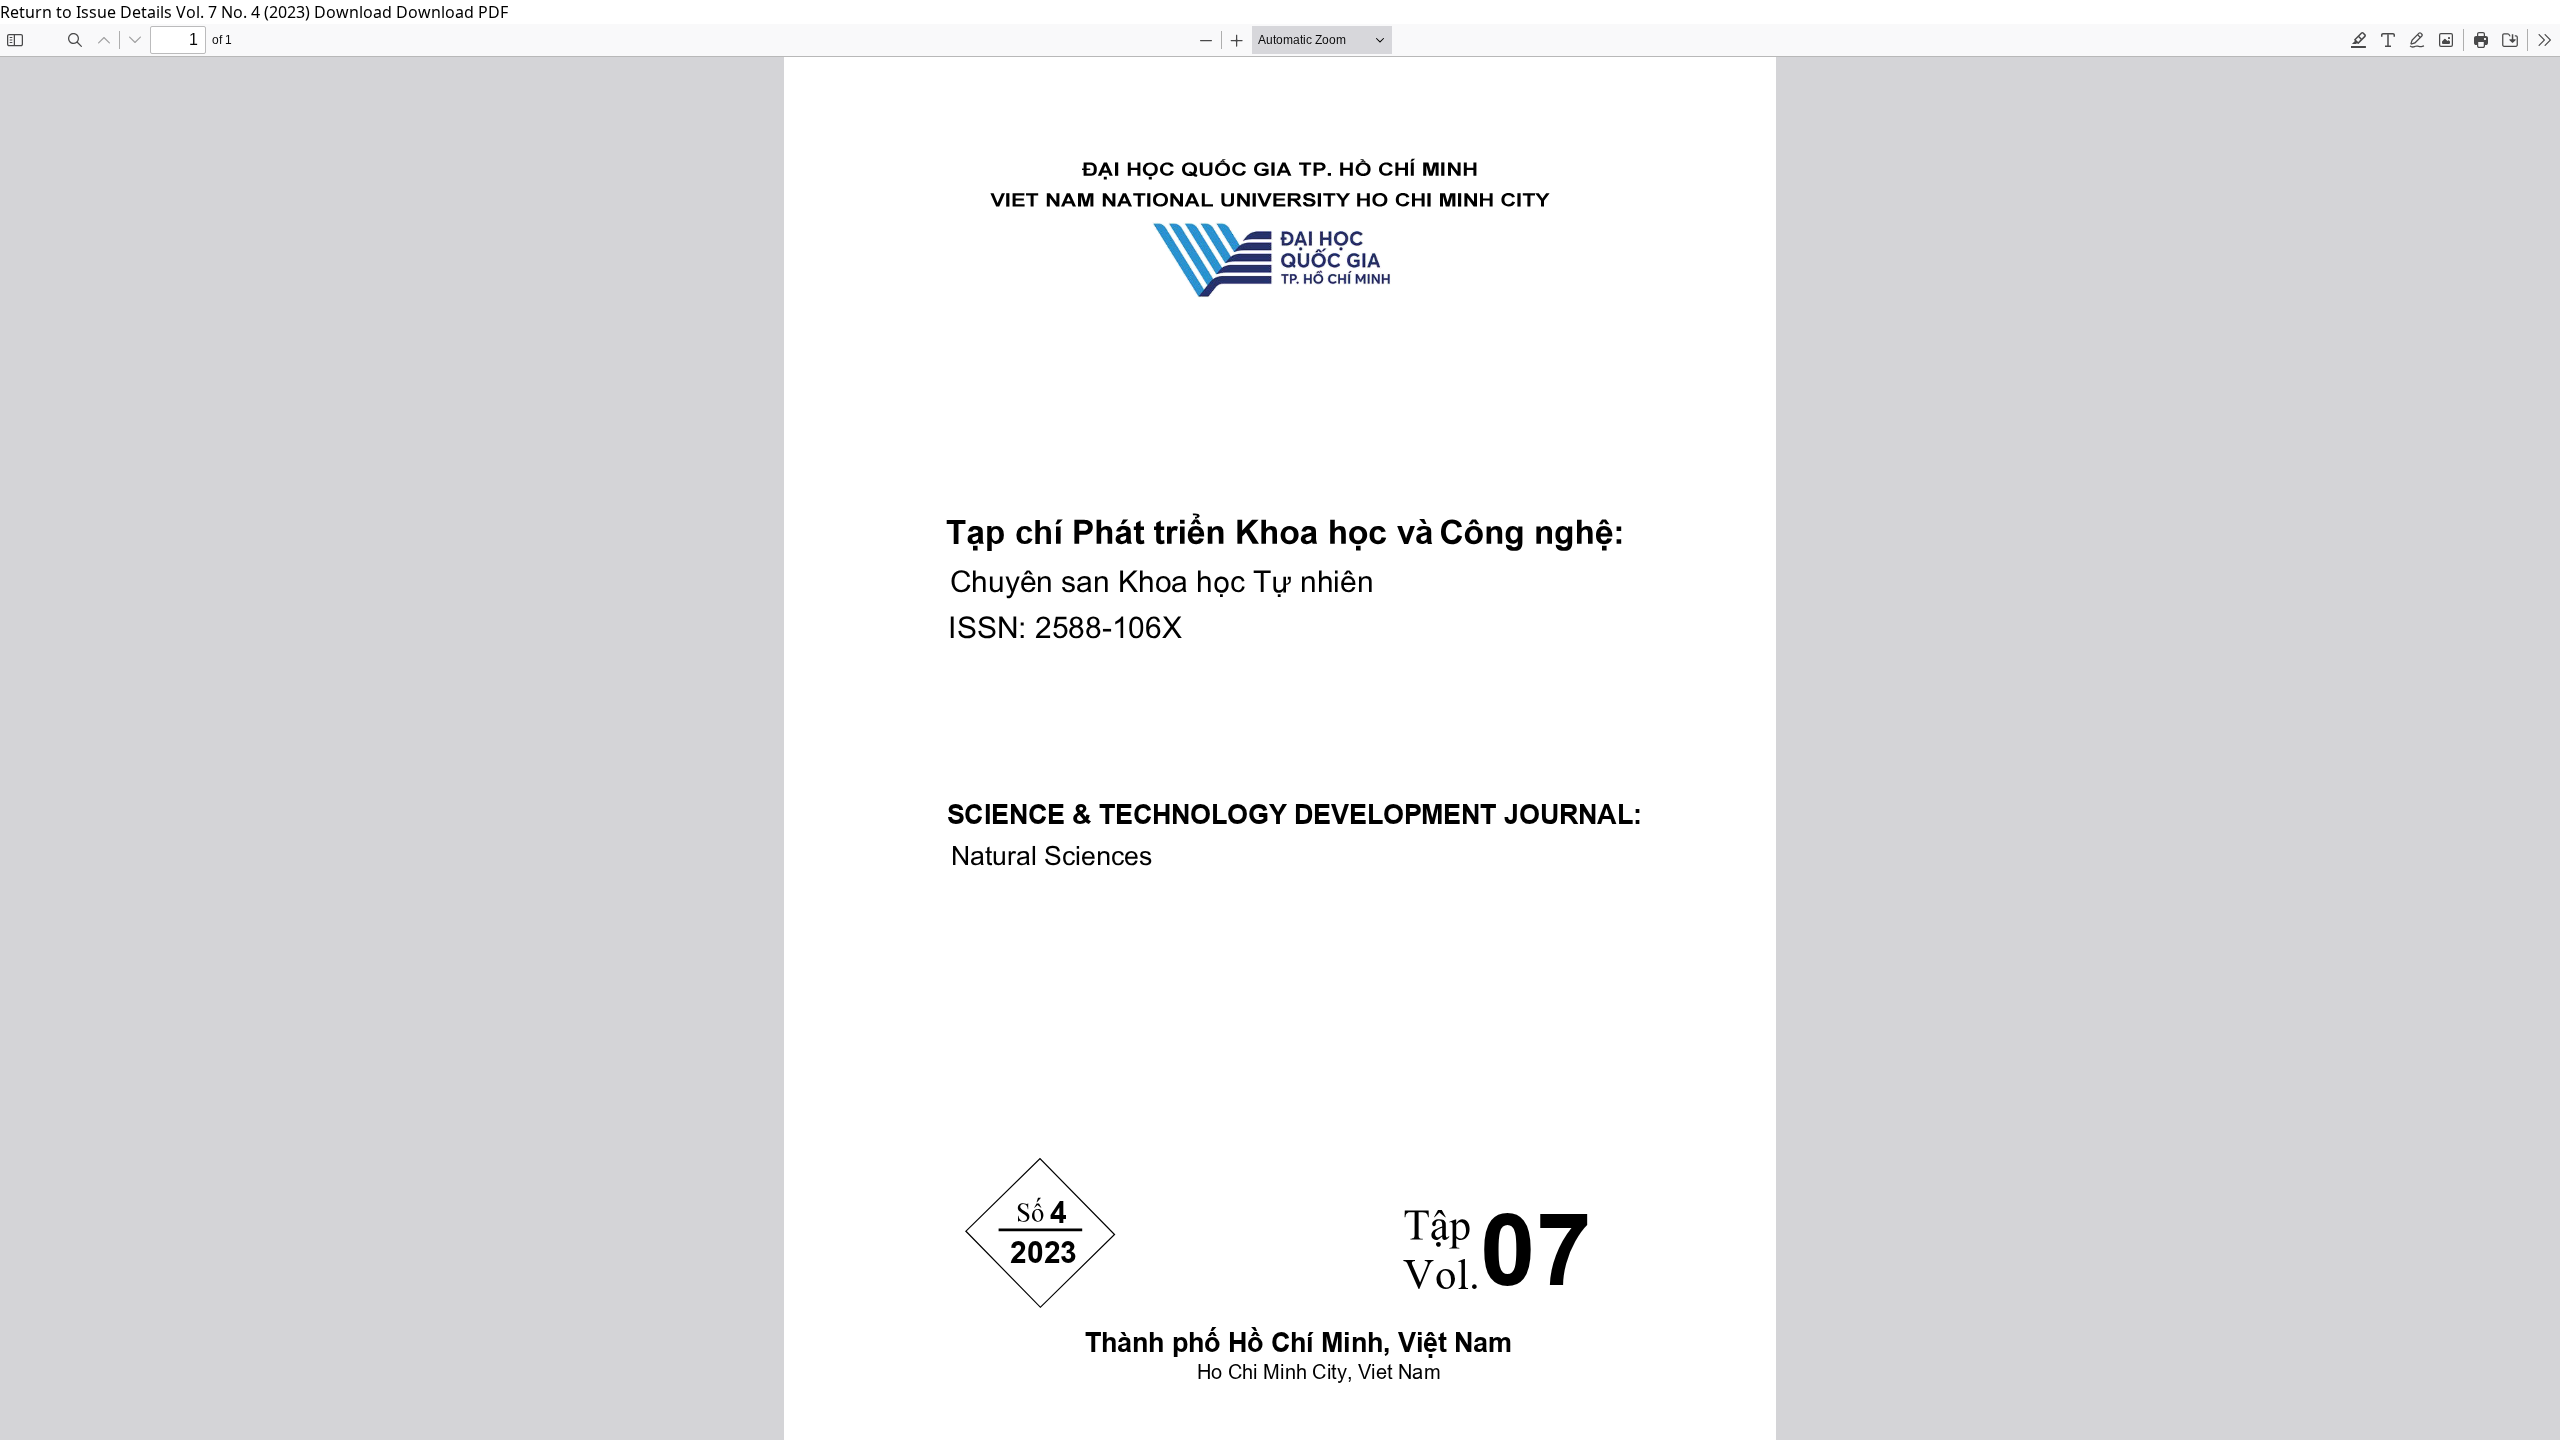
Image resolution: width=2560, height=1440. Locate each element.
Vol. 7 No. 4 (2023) (245, 12)
